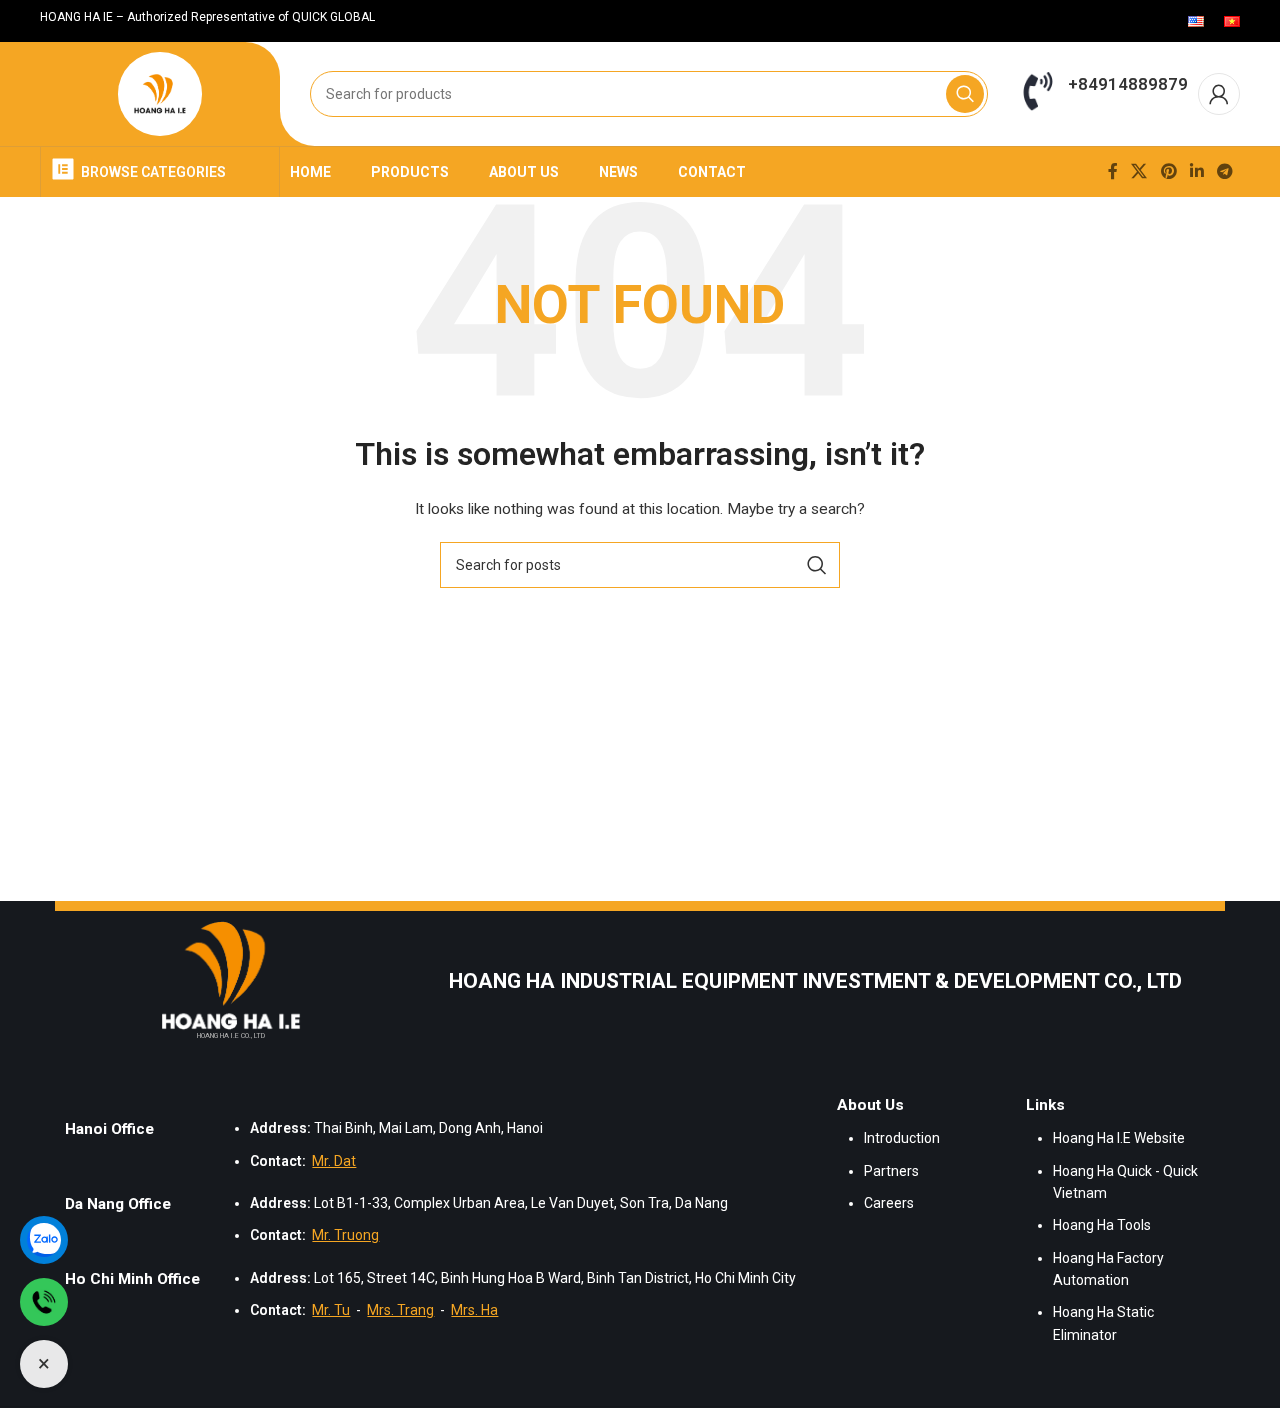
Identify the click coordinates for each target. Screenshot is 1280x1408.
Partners (891, 1171)
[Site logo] (160, 94)
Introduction (902, 1138)
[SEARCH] (965, 94)
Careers (889, 1203)
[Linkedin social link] (1196, 171)
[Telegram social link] (1225, 171)
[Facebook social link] (1112, 171)
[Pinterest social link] (1168, 171)
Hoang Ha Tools (1102, 1225)
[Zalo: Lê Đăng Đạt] (44, 1240)
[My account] (1219, 94)
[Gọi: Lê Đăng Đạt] (44, 1302)
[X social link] (1139, 171)
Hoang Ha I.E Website (1119, 1138)
